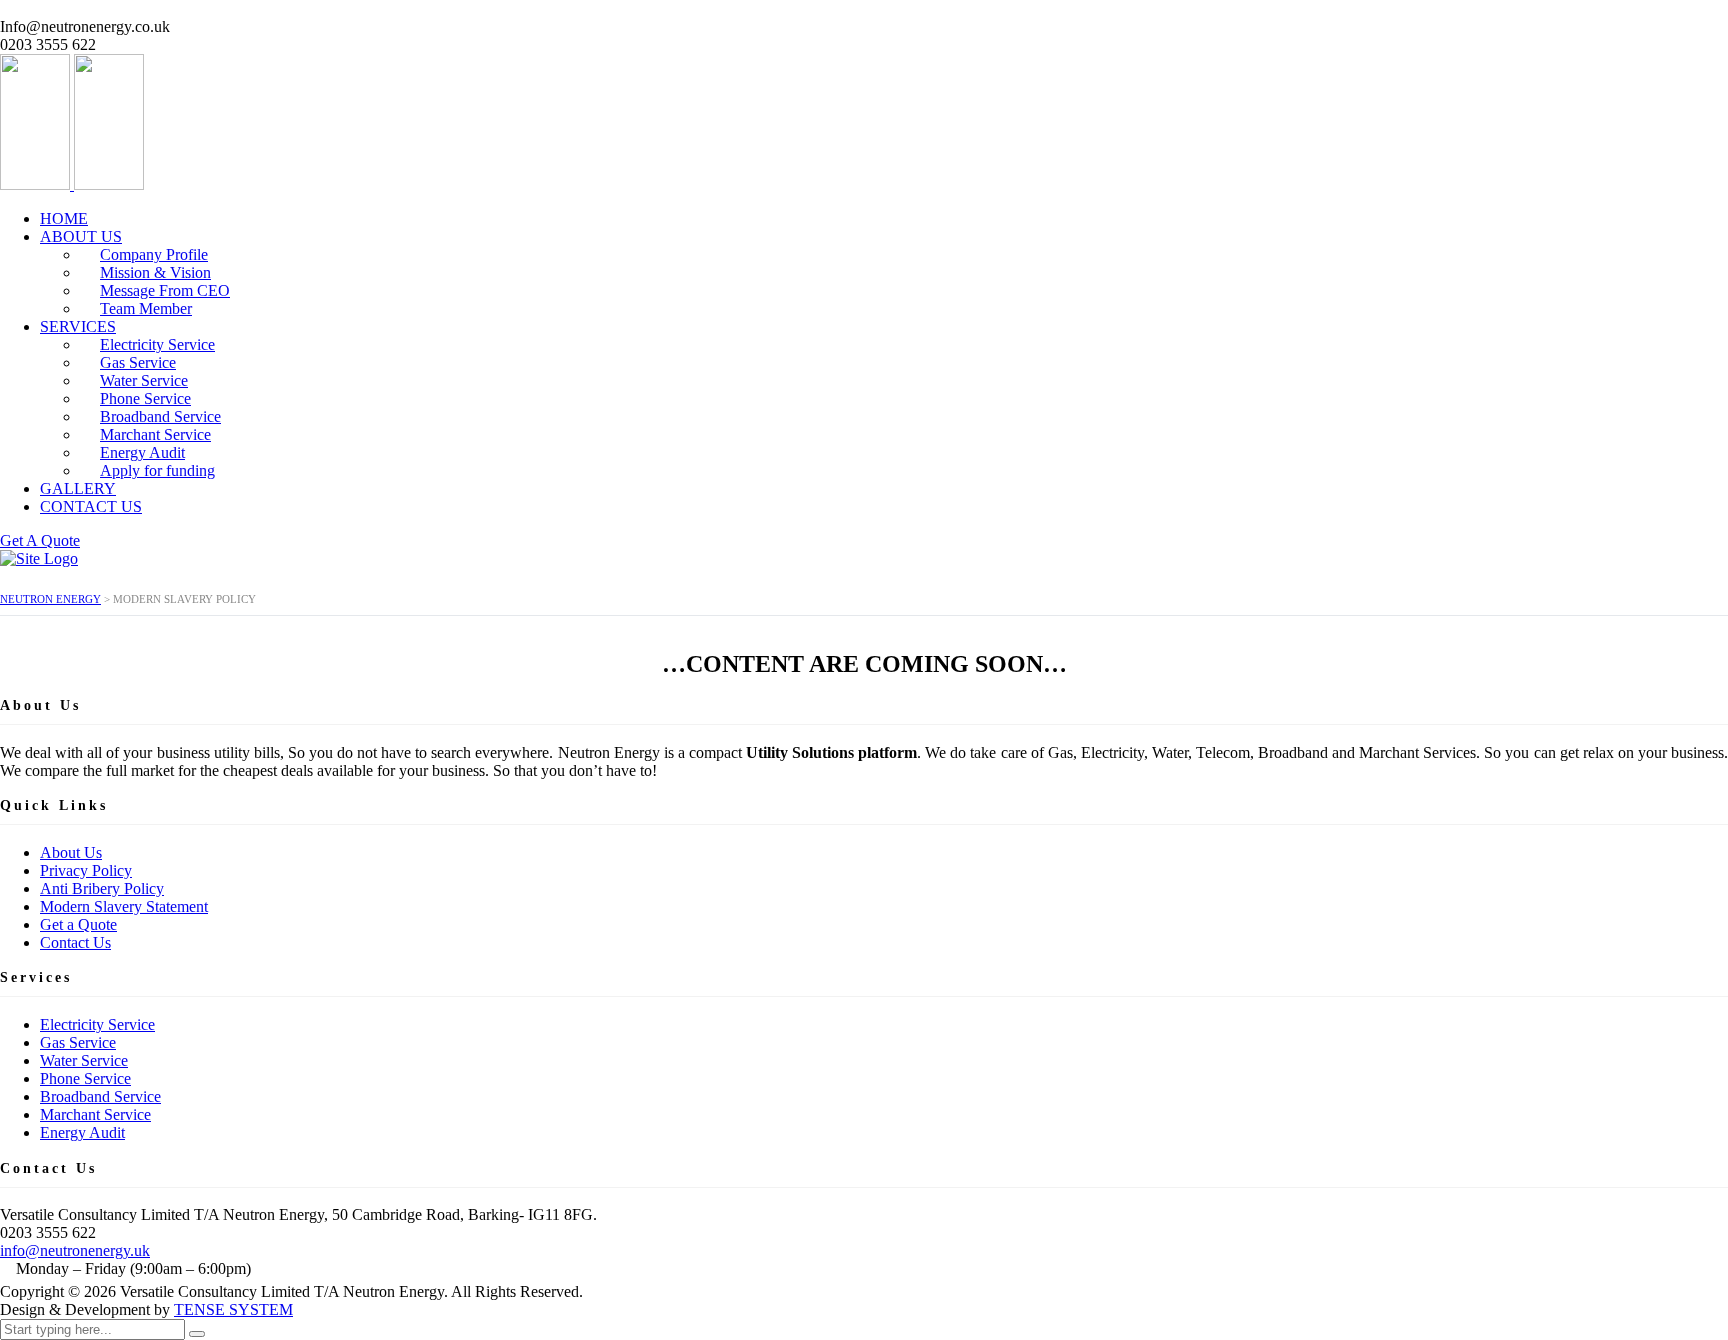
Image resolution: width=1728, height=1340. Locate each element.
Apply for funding (157, 470)
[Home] (39, 558)
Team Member (146, 308)
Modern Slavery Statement (124, 906)
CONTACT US (91, 506)
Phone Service (85, 1078)
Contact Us (75, 942)
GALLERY (78, 488)
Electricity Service (97, 1024)
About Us (71, 852)
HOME (64, 218)
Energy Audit (82, 1132)
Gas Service (78, 1042)
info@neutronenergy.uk (75, 1250)
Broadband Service (100, 1096)
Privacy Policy (86, 870)
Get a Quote (78, 924)
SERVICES (78, 326)
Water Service (84, 1060)
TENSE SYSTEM (233, 1309)
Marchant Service (95, 1114)
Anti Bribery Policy (102, 888)
